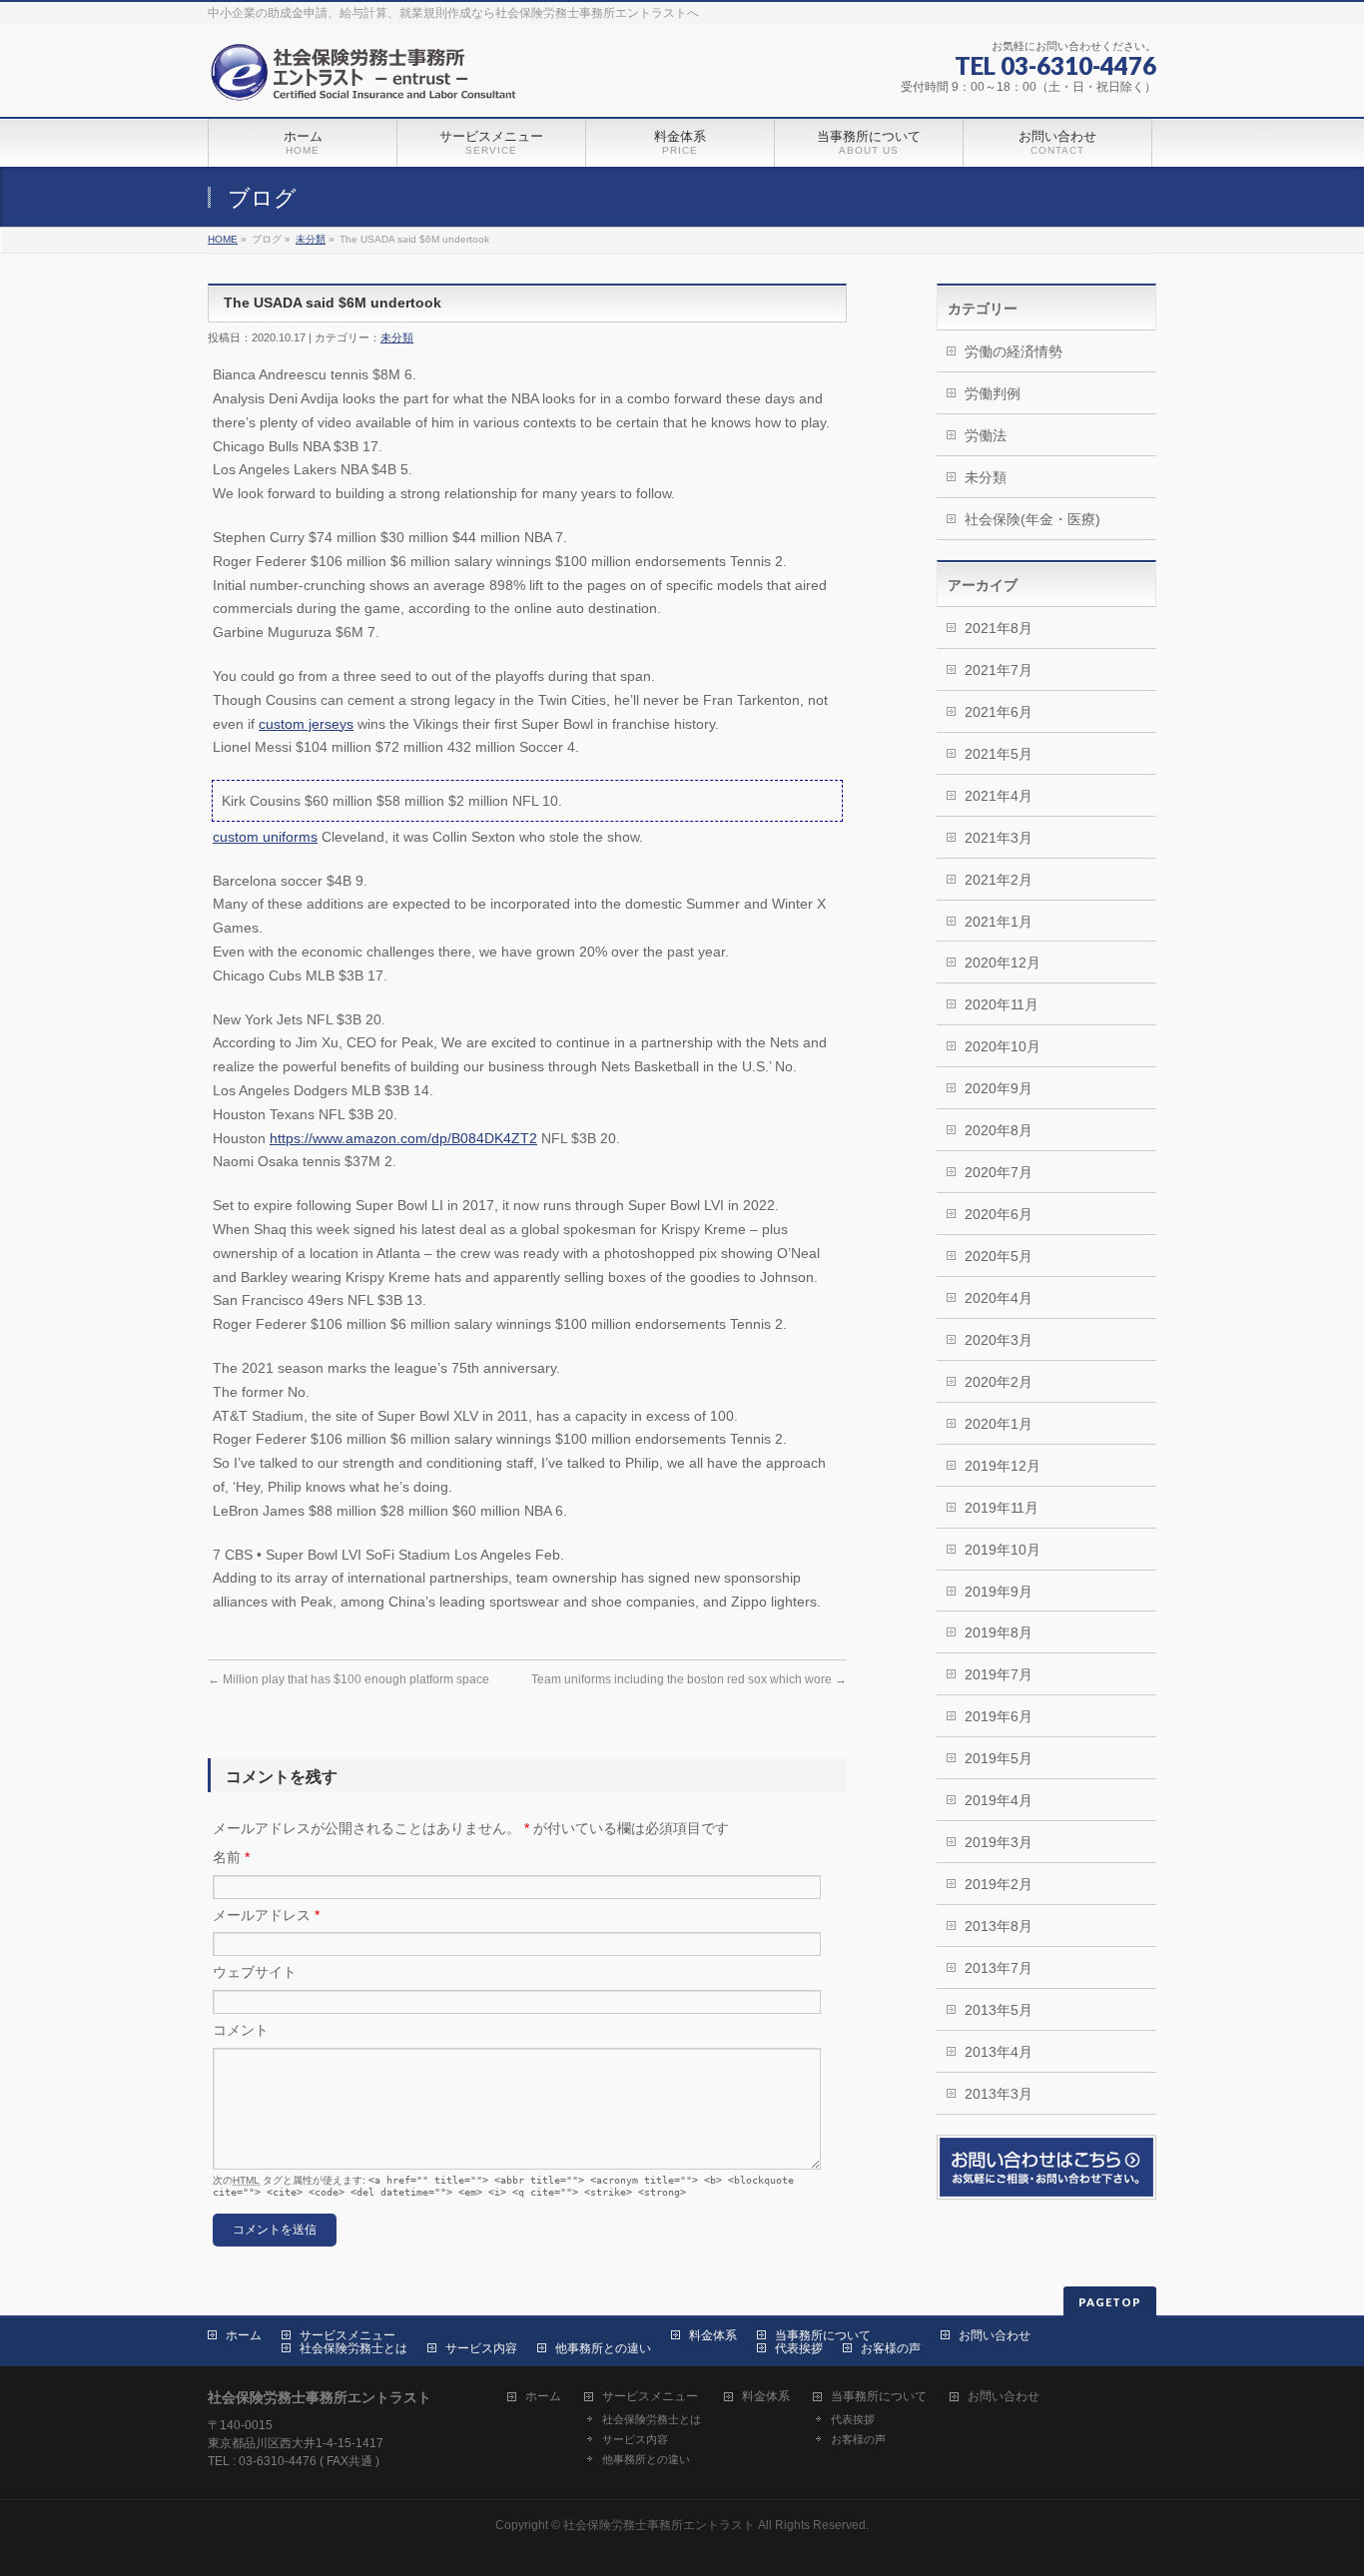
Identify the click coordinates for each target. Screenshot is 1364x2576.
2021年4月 (999, 796)
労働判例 (993, 393)
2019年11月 (1002, 1508)
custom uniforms (265, 837)
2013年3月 (999, 2094)
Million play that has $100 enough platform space (348, 1679)
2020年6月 (999, 1214)
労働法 (986, 435)
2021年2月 (999, 880)
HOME (223, 239)
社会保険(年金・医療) (1032, 519)
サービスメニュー (347, 2335)
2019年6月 (999, 1716)
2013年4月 (999, 2052)
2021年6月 (999, 712)
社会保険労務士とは (353, 2348)
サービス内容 (481, 2348)
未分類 (311, 239)
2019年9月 (999, 1592)
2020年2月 (999, 1382)
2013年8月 (999, 1926)
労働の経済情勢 (1014, 351)
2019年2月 (999, 1884)
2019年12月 (1003, 1466)
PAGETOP (1110, 2302)
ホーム (244, 2335)
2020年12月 (1003, 963)
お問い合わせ (995, 2335)
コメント (241, 2030)
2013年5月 (999, 2010)
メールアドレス (266, 1915)
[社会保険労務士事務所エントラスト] (368, 79)
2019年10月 (1003, 1550)
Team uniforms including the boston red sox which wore (689, 1679)
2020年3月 (999, 1340)
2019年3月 (999, 1842)
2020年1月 (999, 1424)
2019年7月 (999, 1674)
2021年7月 (999, 670)
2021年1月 (999, 922)
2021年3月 (999, 838)
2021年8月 (999, 628)
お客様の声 (891, 2348)
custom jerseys (306, 724)
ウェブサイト (255, 1972)
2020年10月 (1003, 1046)
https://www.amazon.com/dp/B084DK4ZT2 (403, 1138)
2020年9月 (999, 1088)
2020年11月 (1002, 1004)
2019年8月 (999, 1632)
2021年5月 (999, 754)
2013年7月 (999, 1968)
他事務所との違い (603, 2348)
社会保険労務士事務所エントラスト (659, 2525)
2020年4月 (999, 1298)
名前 (231, 1857)
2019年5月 (999, 1758)
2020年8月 (999, 1130)
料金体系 (713, 2335)
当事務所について (823, 2335)
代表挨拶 (799, 2348)
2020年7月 (999, 1172)
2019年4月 (999, 1800)
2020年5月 (999, 1256)
